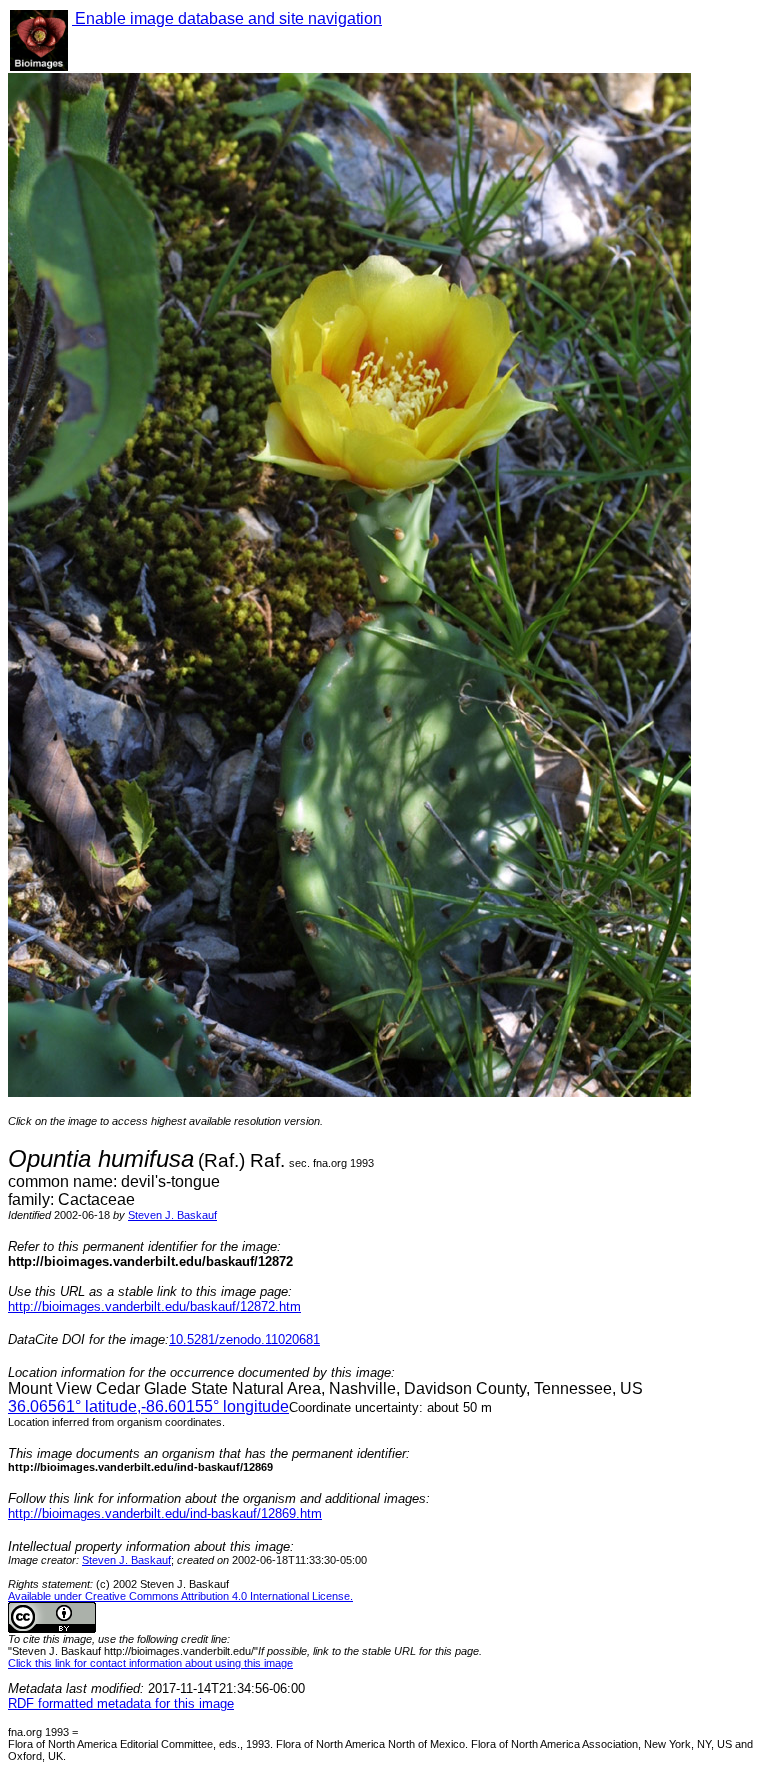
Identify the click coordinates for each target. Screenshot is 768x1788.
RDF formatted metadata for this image (121, 1703)
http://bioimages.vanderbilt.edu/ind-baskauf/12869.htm (165, 1513)
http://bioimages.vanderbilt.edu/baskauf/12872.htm (154, 1306)
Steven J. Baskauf (172, 1215)
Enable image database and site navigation (227, 18)
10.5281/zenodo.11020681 (244, 1339)
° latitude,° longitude (148, 1406)
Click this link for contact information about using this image (150, 1663)
